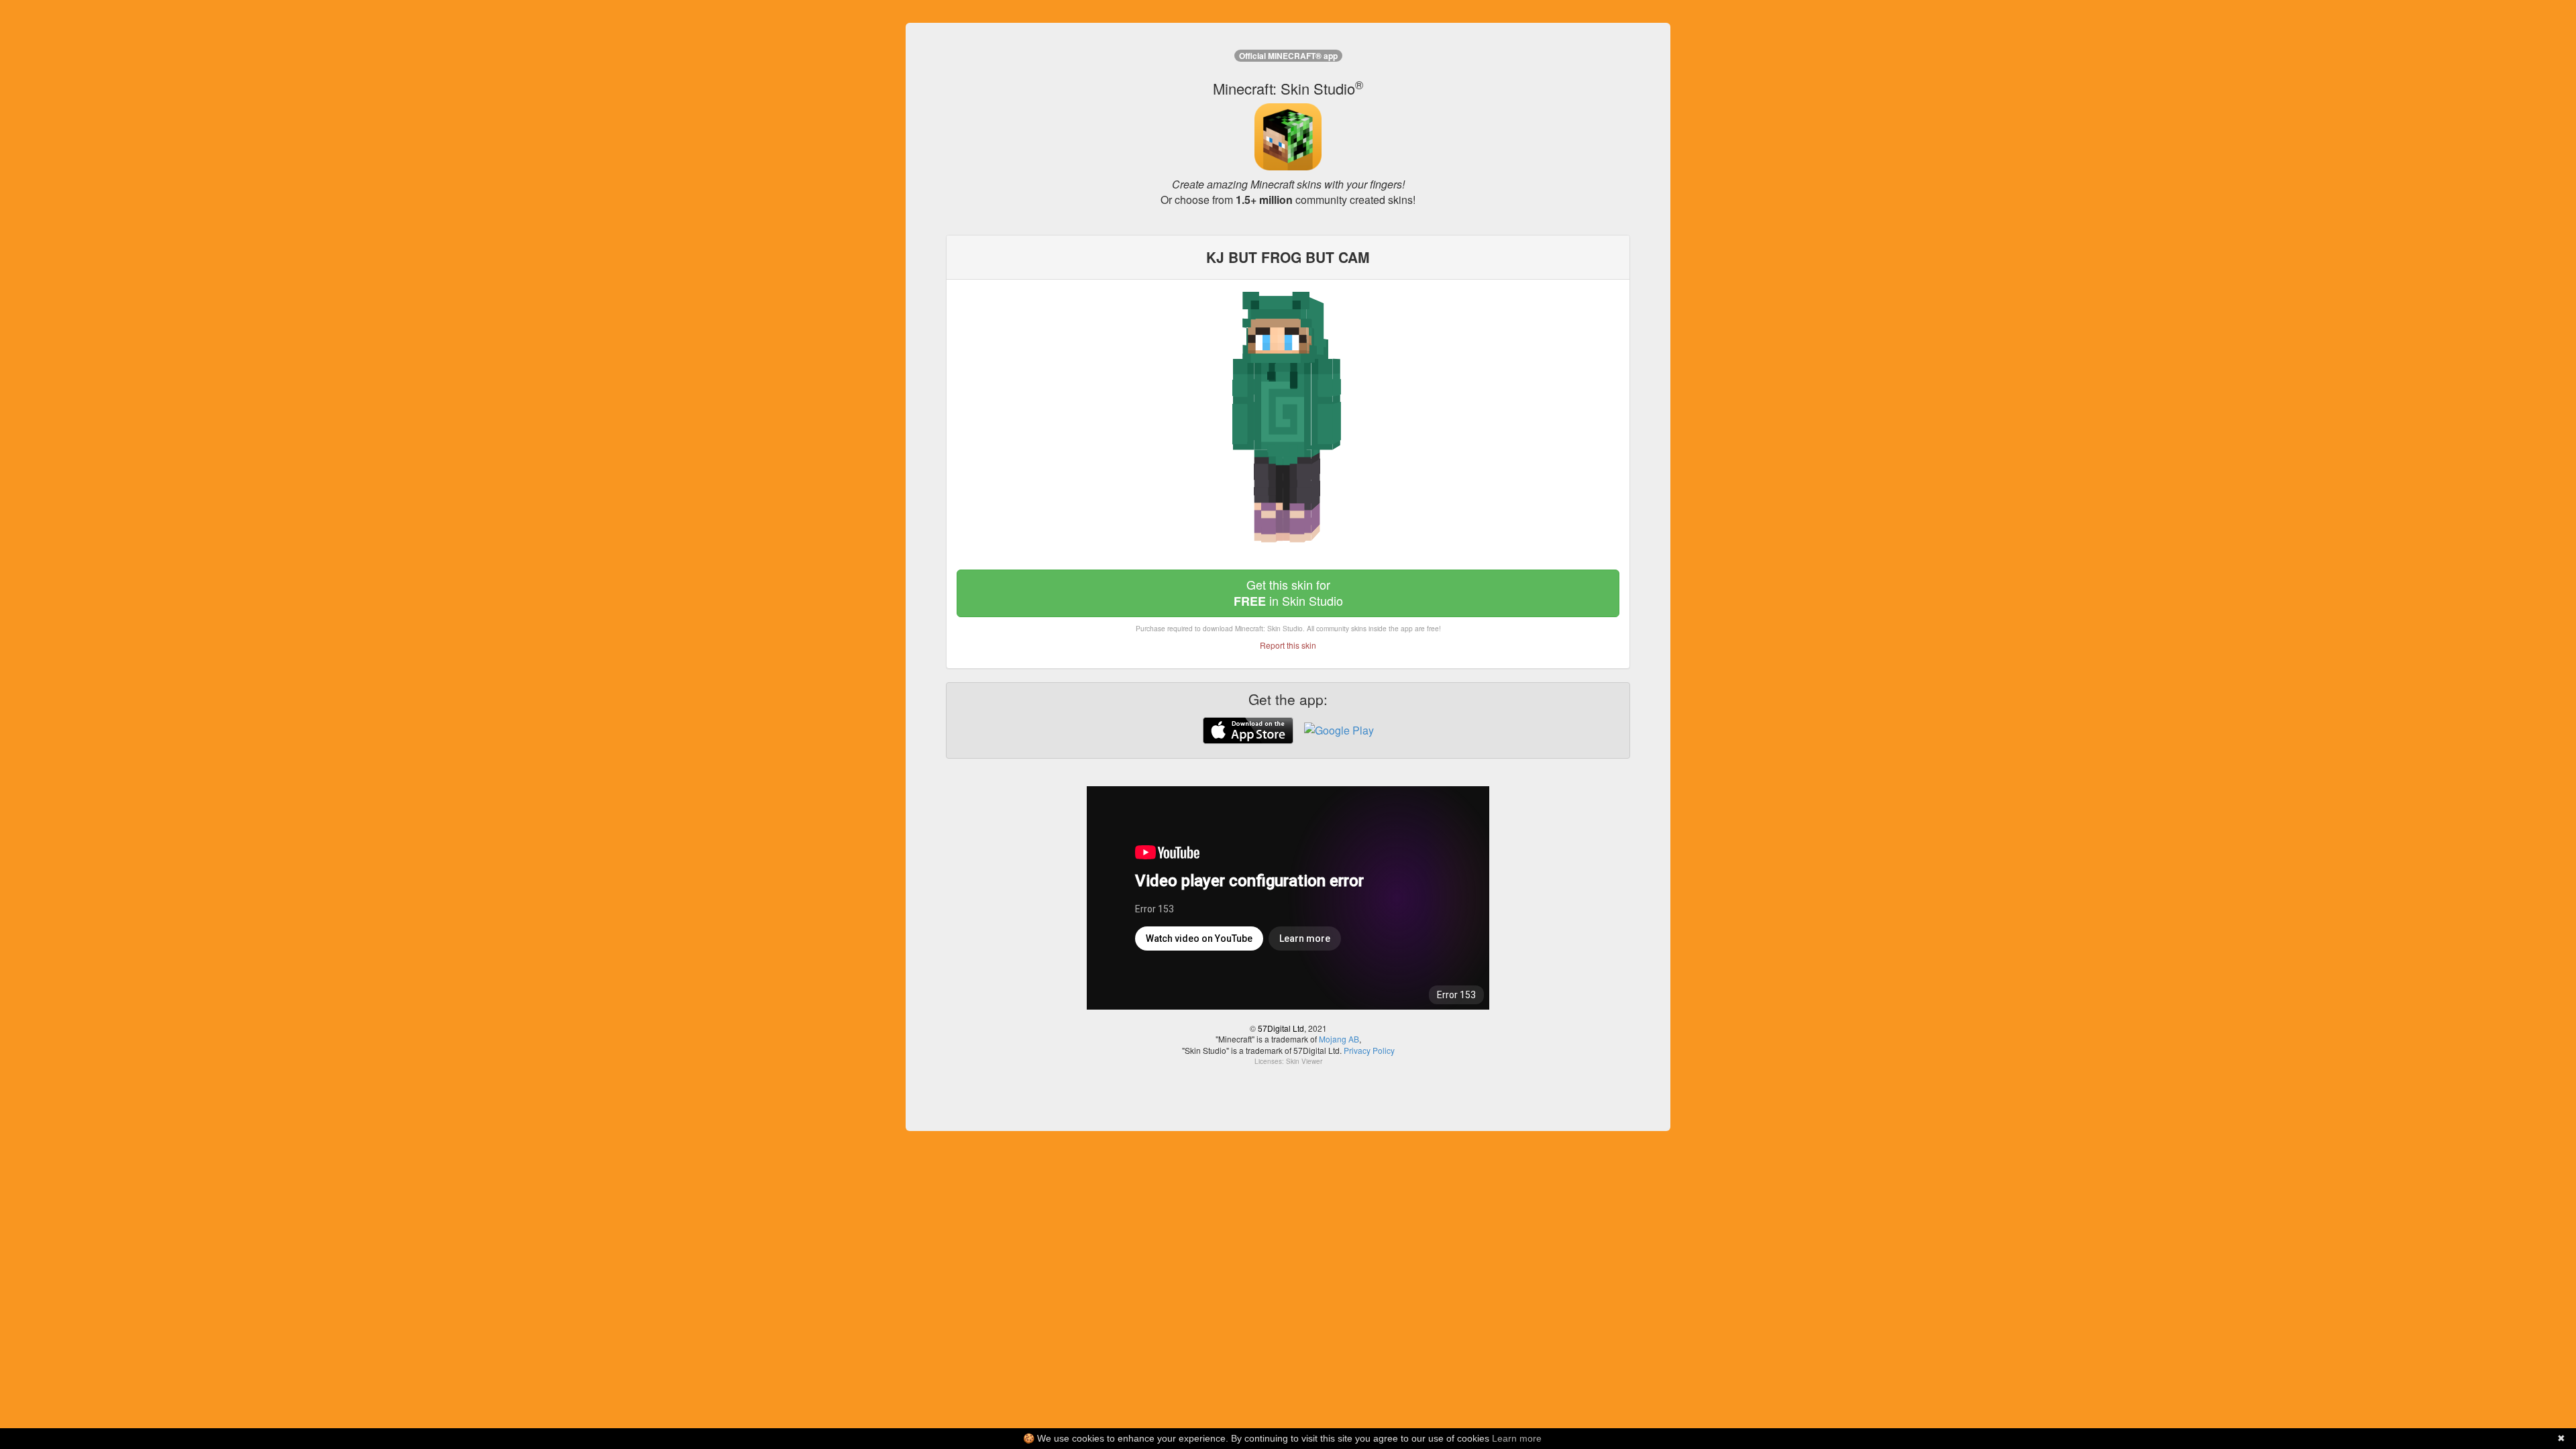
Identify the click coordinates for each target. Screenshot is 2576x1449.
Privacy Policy (1369, 1050)
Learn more (1517, 1438)
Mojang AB (1339, 1039)
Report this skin (1288, 645)
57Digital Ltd (1281, 1028)
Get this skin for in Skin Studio (1288, 593)
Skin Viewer (1304, 1061)
